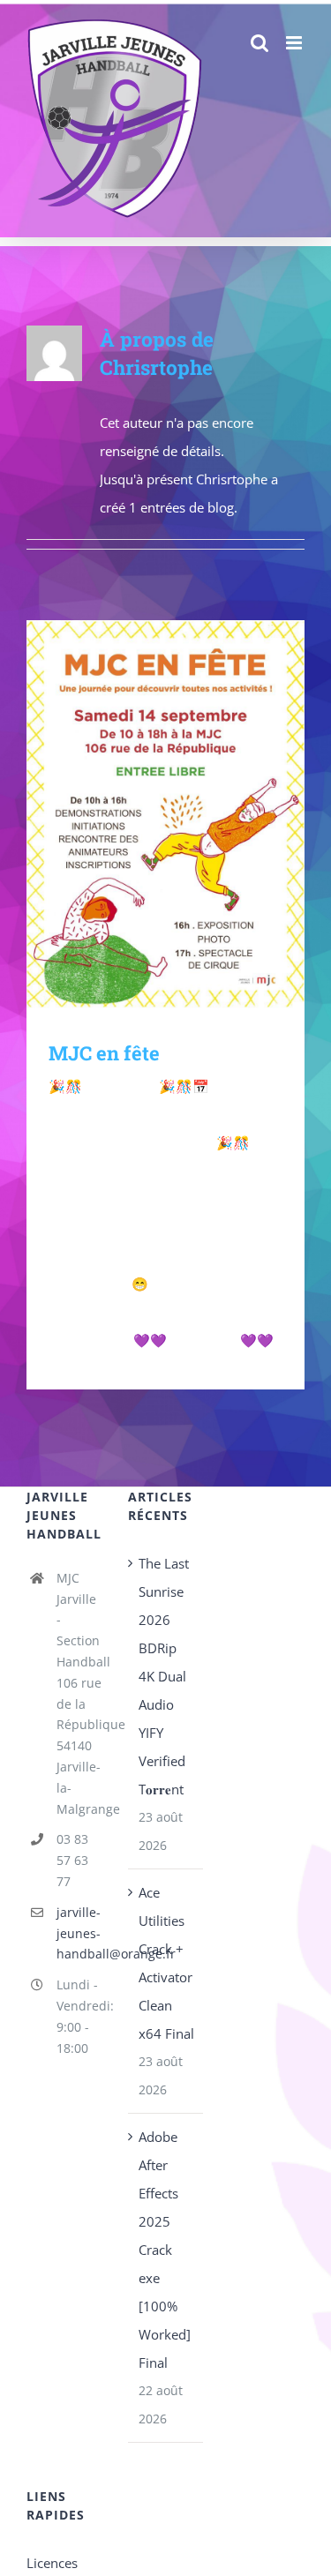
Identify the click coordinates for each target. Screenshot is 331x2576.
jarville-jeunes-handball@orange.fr (79, 1933)
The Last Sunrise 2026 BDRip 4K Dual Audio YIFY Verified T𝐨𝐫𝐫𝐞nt (164, 1676)
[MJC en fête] (165, 816)
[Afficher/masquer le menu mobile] (295, 43)
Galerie (191, 816)
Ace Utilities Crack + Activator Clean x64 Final (166, 1963)
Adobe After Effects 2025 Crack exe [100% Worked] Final (165, 2250)
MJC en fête (140, 816)
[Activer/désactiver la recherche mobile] (296, 61)
